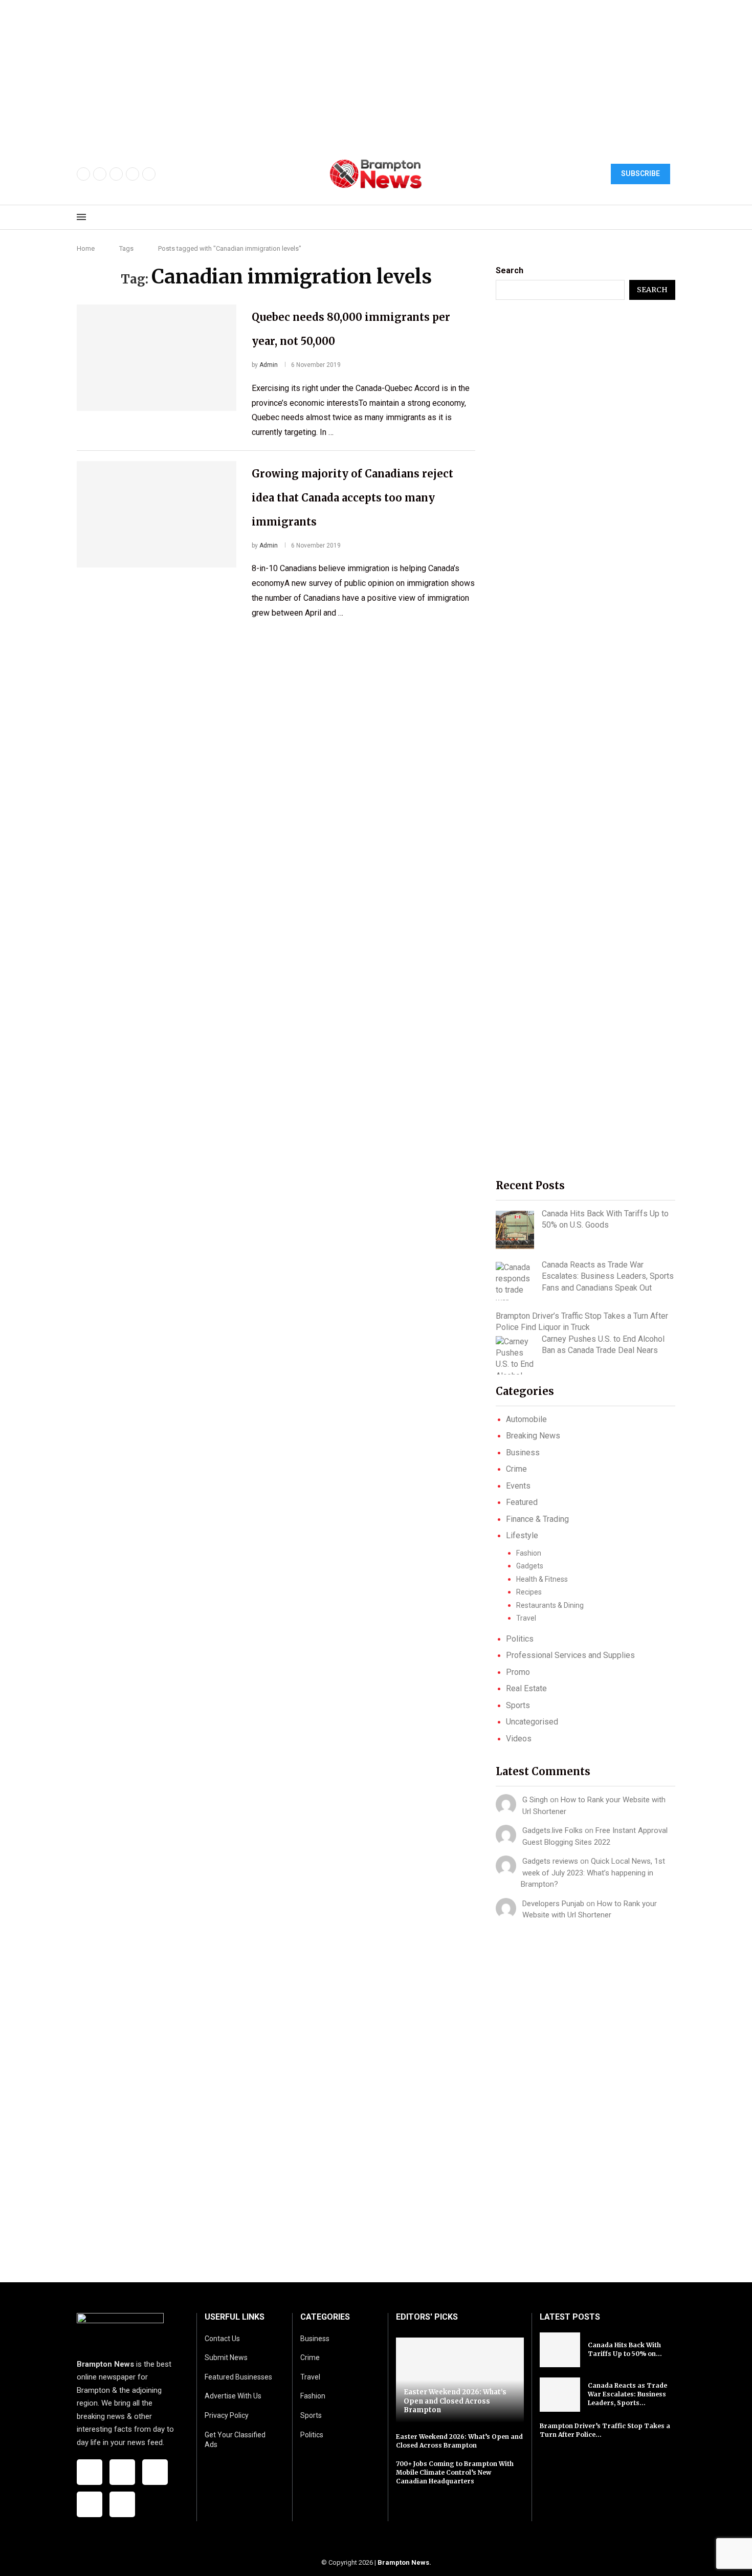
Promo (518, 1672)
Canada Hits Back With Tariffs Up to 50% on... (625, 2349)
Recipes (529, 1592)
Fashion (529, 1553)
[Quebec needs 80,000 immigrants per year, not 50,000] (157, 358)
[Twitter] (100, 174)
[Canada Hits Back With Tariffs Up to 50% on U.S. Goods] (515, 1230)
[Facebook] (83, 174)
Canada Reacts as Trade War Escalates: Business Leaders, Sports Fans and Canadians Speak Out (608, 1276)
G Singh (535, 1800)
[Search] (670, 217)
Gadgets (530, 1566)
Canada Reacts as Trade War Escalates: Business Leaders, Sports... (627, 2394)
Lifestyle (522, 1535)
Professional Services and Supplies (570, 1655)
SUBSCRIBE (640, 173)
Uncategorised (532, 1722)
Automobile (526, 1419)
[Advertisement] (307, 72)
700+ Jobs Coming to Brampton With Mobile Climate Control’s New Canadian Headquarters (455, 2472)
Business (523, 1453)
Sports (518, 1705)
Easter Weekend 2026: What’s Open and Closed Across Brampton (455, 2401)
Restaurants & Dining (550, 1605)
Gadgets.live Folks (552, 1830)
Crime (516, 1469)
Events (518, 1486)
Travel (526, 1618)
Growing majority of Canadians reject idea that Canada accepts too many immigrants (352, 498)
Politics (520, 1639)
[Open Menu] (81, 217)
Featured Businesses (238, 2377)
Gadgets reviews (550, 1861)
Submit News (226, 2357)
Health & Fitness (542, 1579)
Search (510, 270)
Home (86, 248)
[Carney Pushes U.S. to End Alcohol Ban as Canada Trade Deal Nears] (515, 1355)
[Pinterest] (132, 174)
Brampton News (403, 2562)
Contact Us (222, 2339)
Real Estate (526, 1688)
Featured (522, 1502)
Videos (519, 1739)
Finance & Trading (537, 1519)
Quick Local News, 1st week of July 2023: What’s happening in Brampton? (593, 1873)
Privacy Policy (227, 2415)
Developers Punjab (553, 1904)
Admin (269, 365)
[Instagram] (116, 174)
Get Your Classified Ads (235, 2440)
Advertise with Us (233, 2396)
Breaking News (533, 1436)
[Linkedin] (149, 174)
